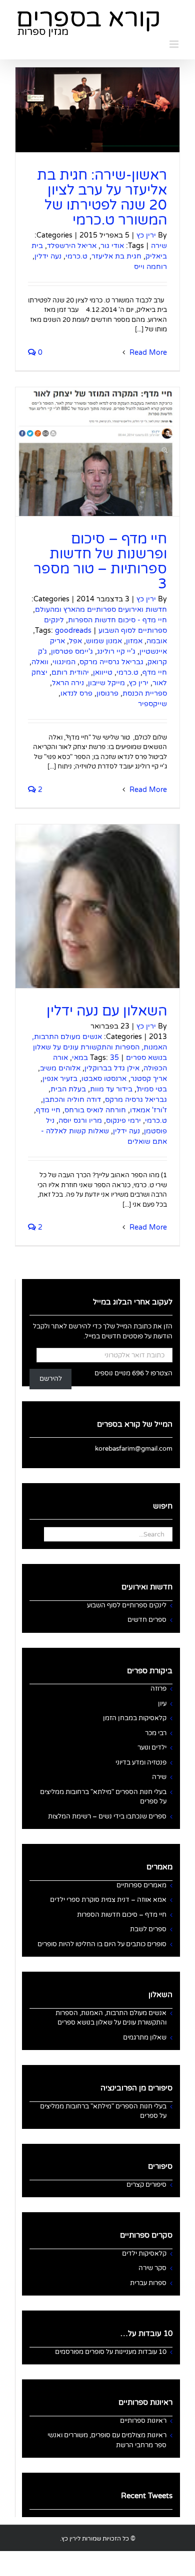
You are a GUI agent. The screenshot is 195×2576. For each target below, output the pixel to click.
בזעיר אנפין (60, 1079)
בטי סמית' (152, 1089)
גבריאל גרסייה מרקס (111, 662)
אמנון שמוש (104, 641)
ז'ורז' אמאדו (148, 1110)
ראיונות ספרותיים (143, 2421)
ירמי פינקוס (123, 1121)
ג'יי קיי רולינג (116, 651)
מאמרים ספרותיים (141, 1885)
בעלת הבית (68, 1089)
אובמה (157, 641)
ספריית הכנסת (145, 693)
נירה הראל (68, 683)
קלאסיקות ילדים (144, 2254)
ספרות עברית (148, 2283)
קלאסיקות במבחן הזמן (135, 1718)
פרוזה (158, 1689)
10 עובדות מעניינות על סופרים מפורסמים (111, 2352)
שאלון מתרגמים (145, 2038)
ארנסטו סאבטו (104, 1079)
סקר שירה (152, 2268)
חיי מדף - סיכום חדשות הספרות (117, 620)
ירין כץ (146, 235)
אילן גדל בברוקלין (112, 1068)
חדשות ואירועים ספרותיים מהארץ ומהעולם (101, 610)
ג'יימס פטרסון (72, 651)
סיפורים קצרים (146, 2185)
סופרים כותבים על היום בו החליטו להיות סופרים (102, 1944)
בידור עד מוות (111, 1089)
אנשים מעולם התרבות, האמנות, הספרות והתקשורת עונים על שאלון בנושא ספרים (99, 1047)
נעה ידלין (48, 256)
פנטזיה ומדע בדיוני (141, 1763)
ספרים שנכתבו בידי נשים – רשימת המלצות (107, 1816)
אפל (75, 641)
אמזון (134, 641)
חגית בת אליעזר (116, 256)
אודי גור (112, 246)
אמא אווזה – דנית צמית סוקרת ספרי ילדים (108, 1900)
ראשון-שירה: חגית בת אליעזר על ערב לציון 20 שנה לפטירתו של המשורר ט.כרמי (102, 198)
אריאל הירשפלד (72, 246)
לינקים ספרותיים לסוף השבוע (127, 1605)
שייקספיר (152, 704)
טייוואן (103, 672)
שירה (159, 246)
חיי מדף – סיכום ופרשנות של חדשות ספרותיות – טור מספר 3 (100, 561)
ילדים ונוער (152, 1748)
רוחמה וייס (150, 267)
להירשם (51, 1379)
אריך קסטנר (149, 1079)
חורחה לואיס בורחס (95, 1110)
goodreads (73, 631)
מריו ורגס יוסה (80, 1121)
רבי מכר (156, 1733)
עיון (162, 1704)
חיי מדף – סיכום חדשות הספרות (122, 1915)
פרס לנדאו (76, 693)
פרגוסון (107, 693)
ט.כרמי (76, 256)
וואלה (40, 662)
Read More (147, 353)
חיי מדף (155, 672)
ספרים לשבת (148, 1929)
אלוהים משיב (60, 1068)
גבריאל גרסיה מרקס (136, 1100)
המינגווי (64, 662)
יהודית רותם (70, 672)
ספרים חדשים (147, 1620)
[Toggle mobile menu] (175, 44)
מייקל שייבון (106, 683)
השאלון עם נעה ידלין (107, 1011)
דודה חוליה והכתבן (72, 1100)
